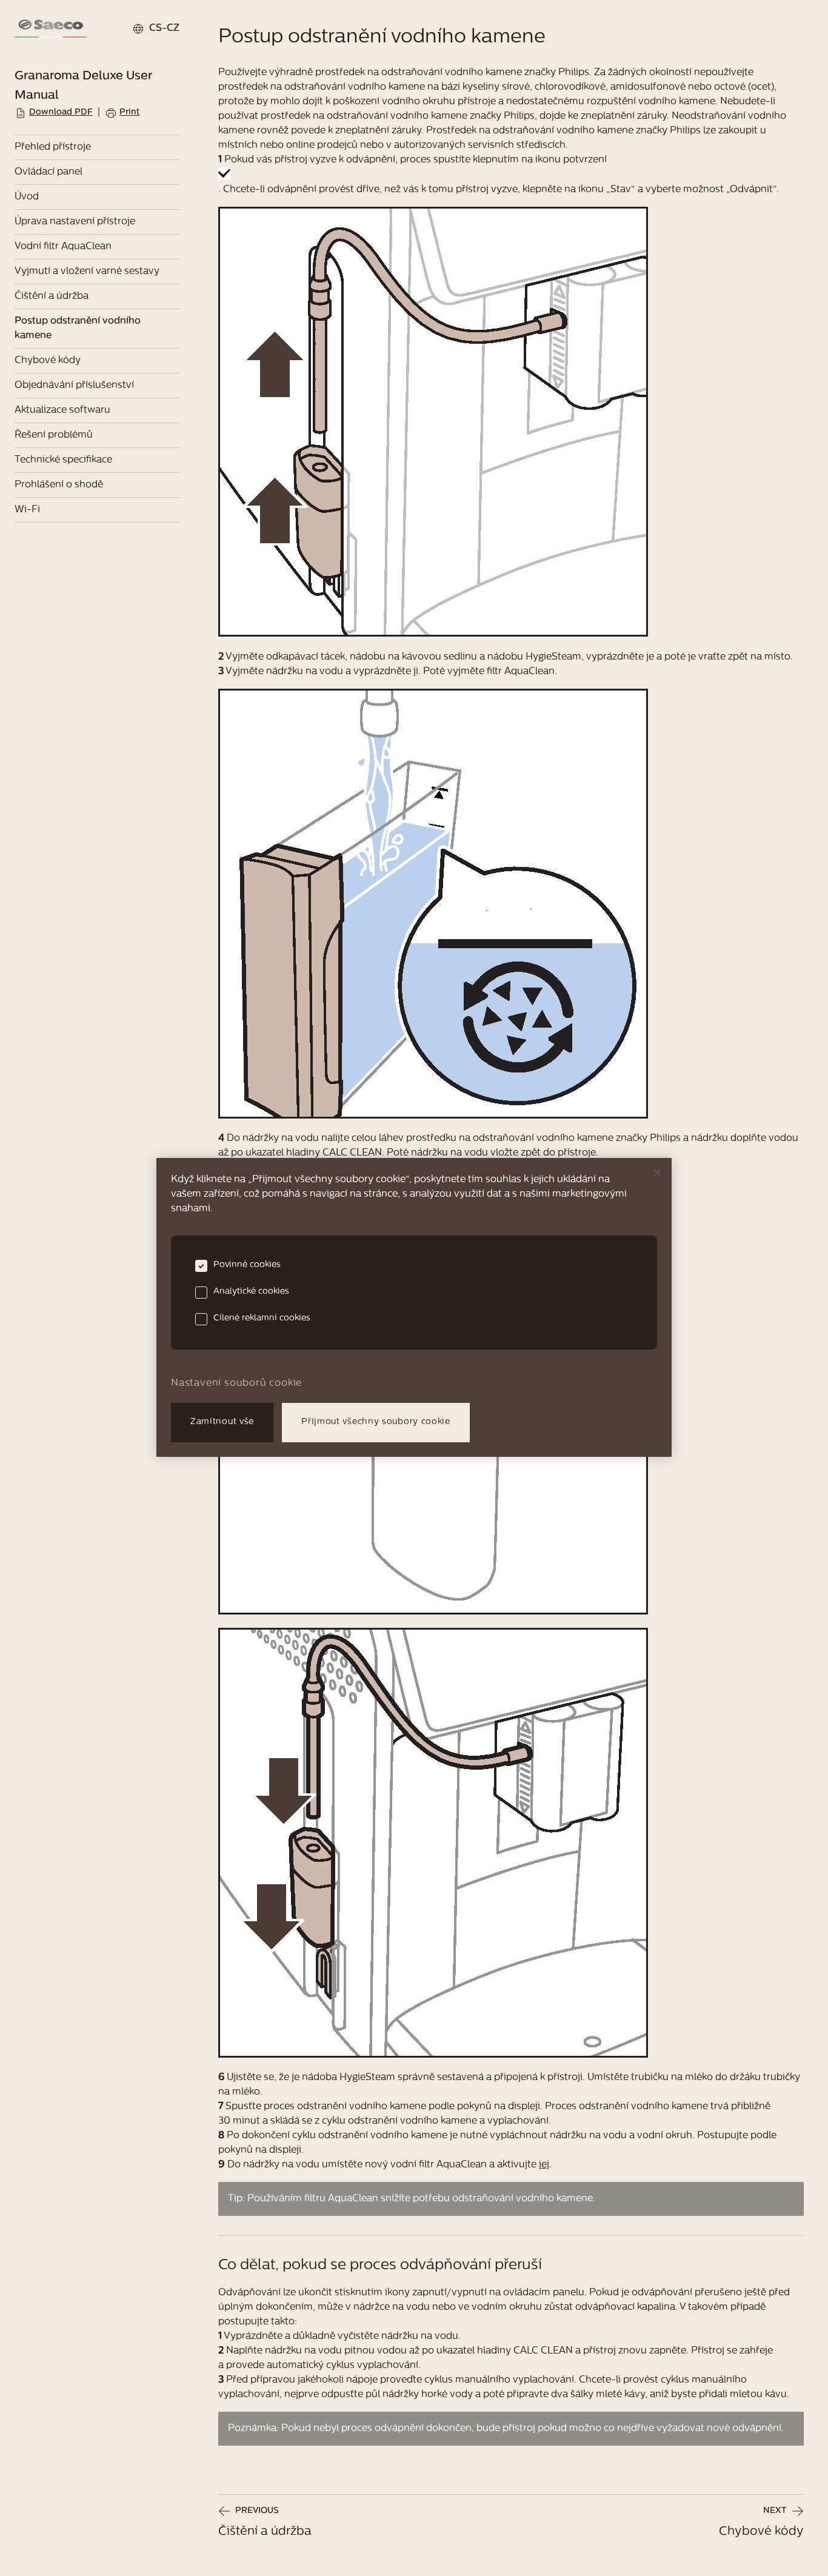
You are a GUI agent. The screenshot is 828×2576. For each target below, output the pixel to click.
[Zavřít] (657, 1173)
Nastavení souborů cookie (236, 1383)
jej (544, 2165)
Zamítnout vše (222, 1422)
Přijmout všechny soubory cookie (376, 1422)
